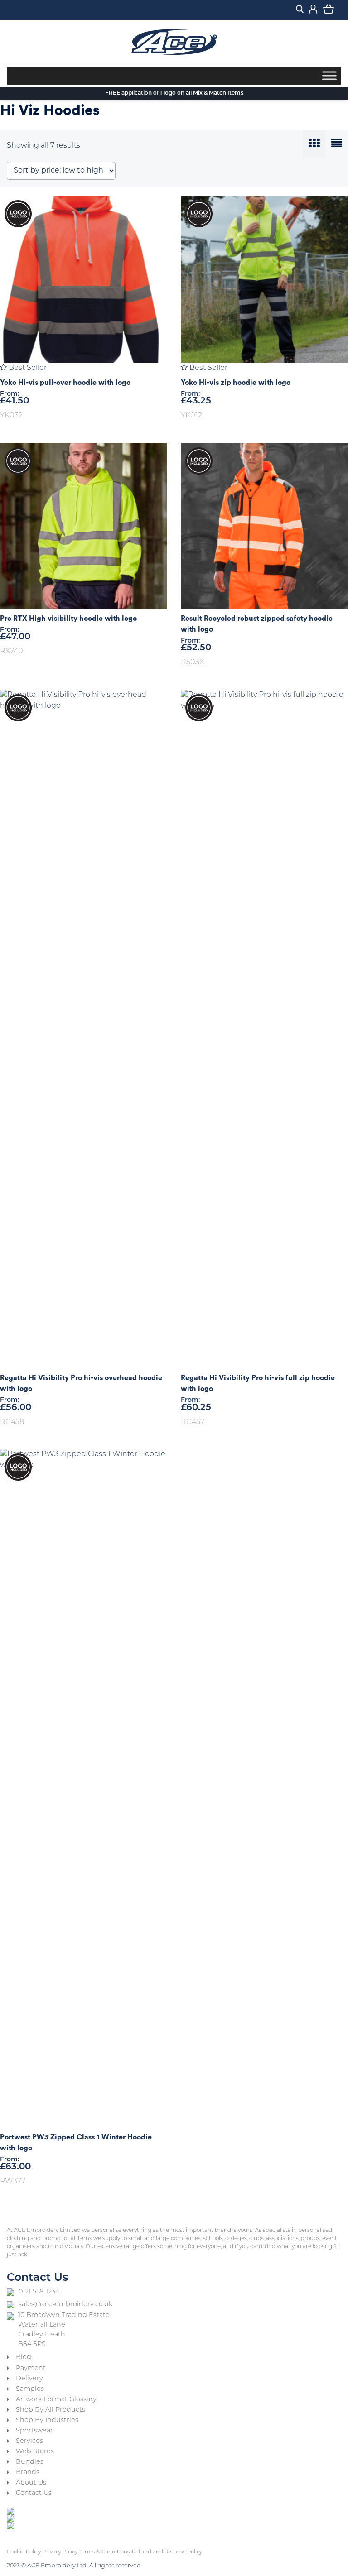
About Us (31, 2483)
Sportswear (34, 2431)
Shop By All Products (51, 2410)
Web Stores (35, 2452)
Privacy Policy (60, 2552)
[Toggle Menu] (329, 75)
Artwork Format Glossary (56, 2400)
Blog (24, 2358)
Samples (30, 2389)
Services (29, 2441)
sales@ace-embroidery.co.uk (65, 2305)
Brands (28, 2473)
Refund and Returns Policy (167, 2552)
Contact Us (34, 2493)
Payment (31, 2368)
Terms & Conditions (105, 2552)
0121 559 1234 (39, 2292)
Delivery (29, 2379)
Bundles (30, 2462)
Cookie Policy (24, 2552)
